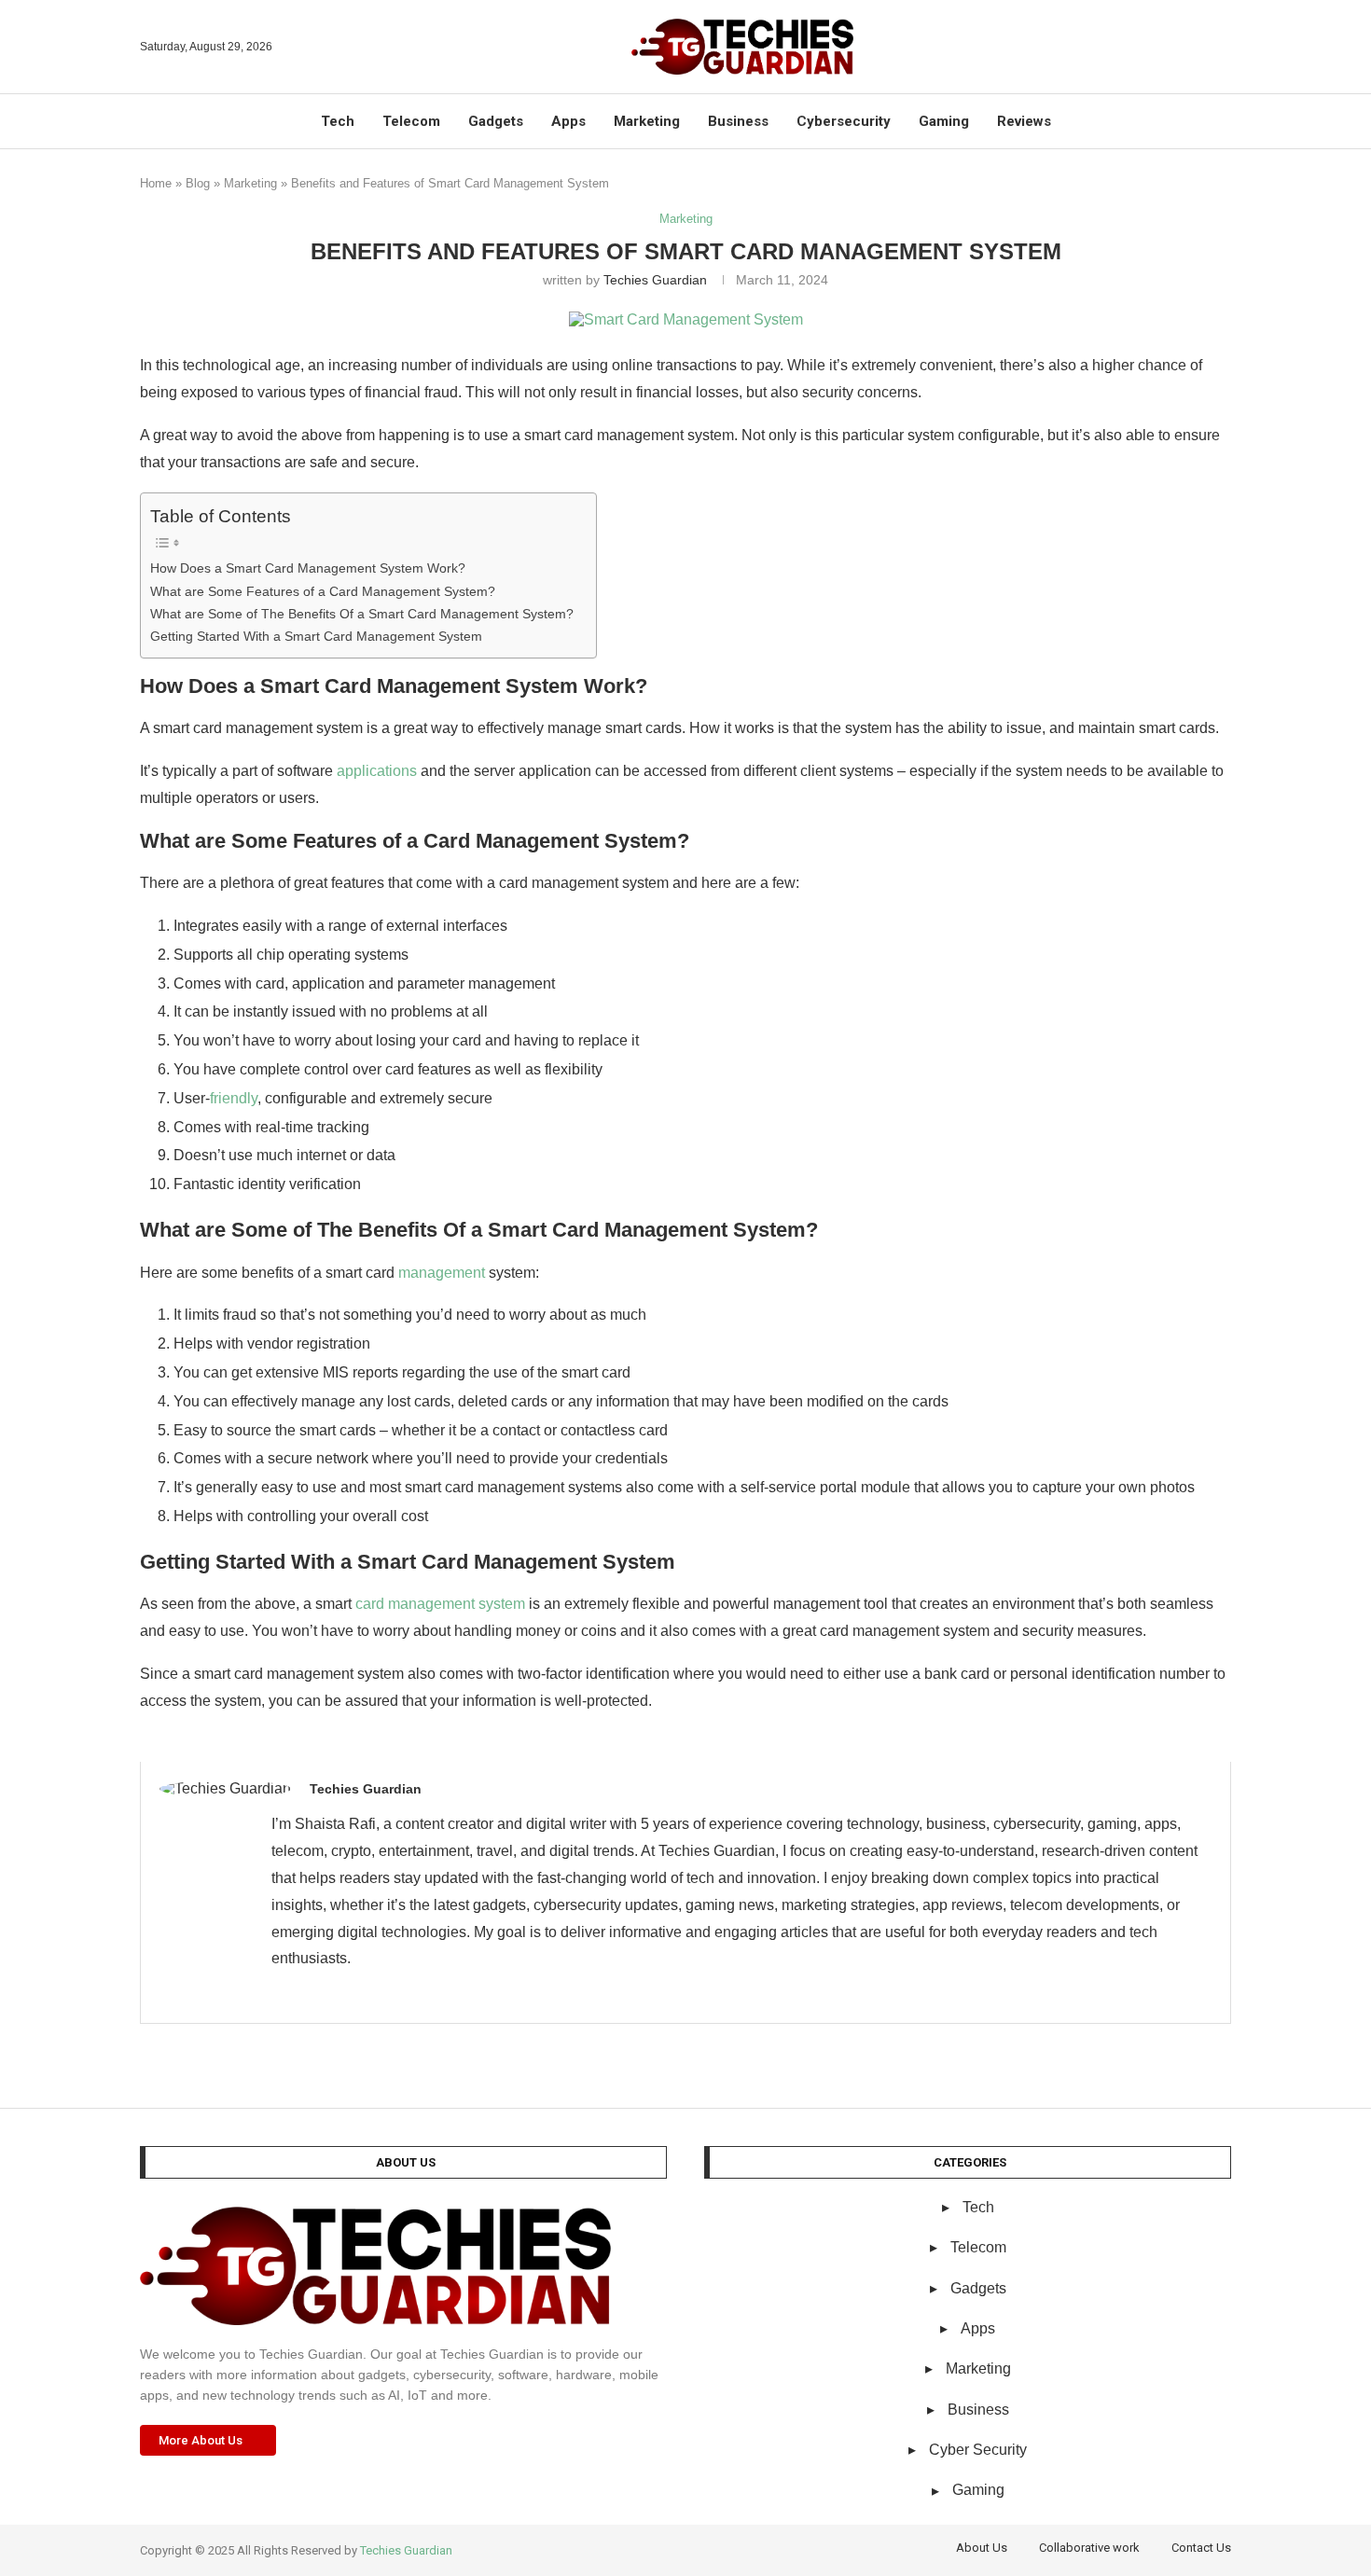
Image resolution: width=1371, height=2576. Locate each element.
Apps (568, 121)
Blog (198, 183)
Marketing (647, 121)
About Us (982, 2548)
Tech (338, 121)
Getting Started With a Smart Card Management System (316, 636)
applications (377, 771)
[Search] (1222, 47)
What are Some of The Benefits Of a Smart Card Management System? (364, 614)
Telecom (411, 121)
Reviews (1024, 121)
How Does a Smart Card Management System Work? (308, 568)
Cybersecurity (844, 121)
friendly (234, 1098)
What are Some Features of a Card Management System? (323, 591)
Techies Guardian (655, 280)
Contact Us (1201, 2548)
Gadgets (496, 121)
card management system (440, 1604)
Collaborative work (1089, 2548)
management (442, 1273)
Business (738, 121)
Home (156, 183)
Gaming (944, 121)
